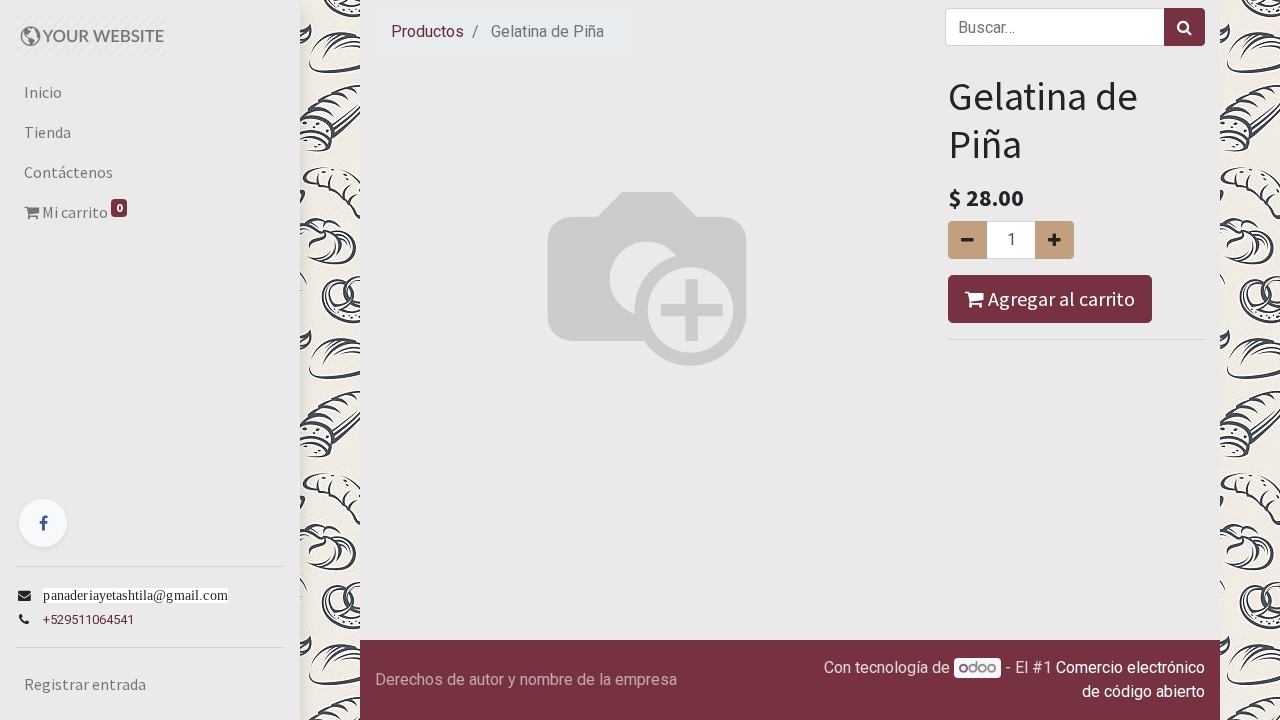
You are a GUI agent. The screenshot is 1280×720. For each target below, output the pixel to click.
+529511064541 (88, 619)
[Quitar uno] (967, 240)
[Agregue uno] (1054, 240)
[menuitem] (150, 92)
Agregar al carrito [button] (1059, 298)
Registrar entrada (85, 684)
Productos (427, 31)
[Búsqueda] (1184, 27)
